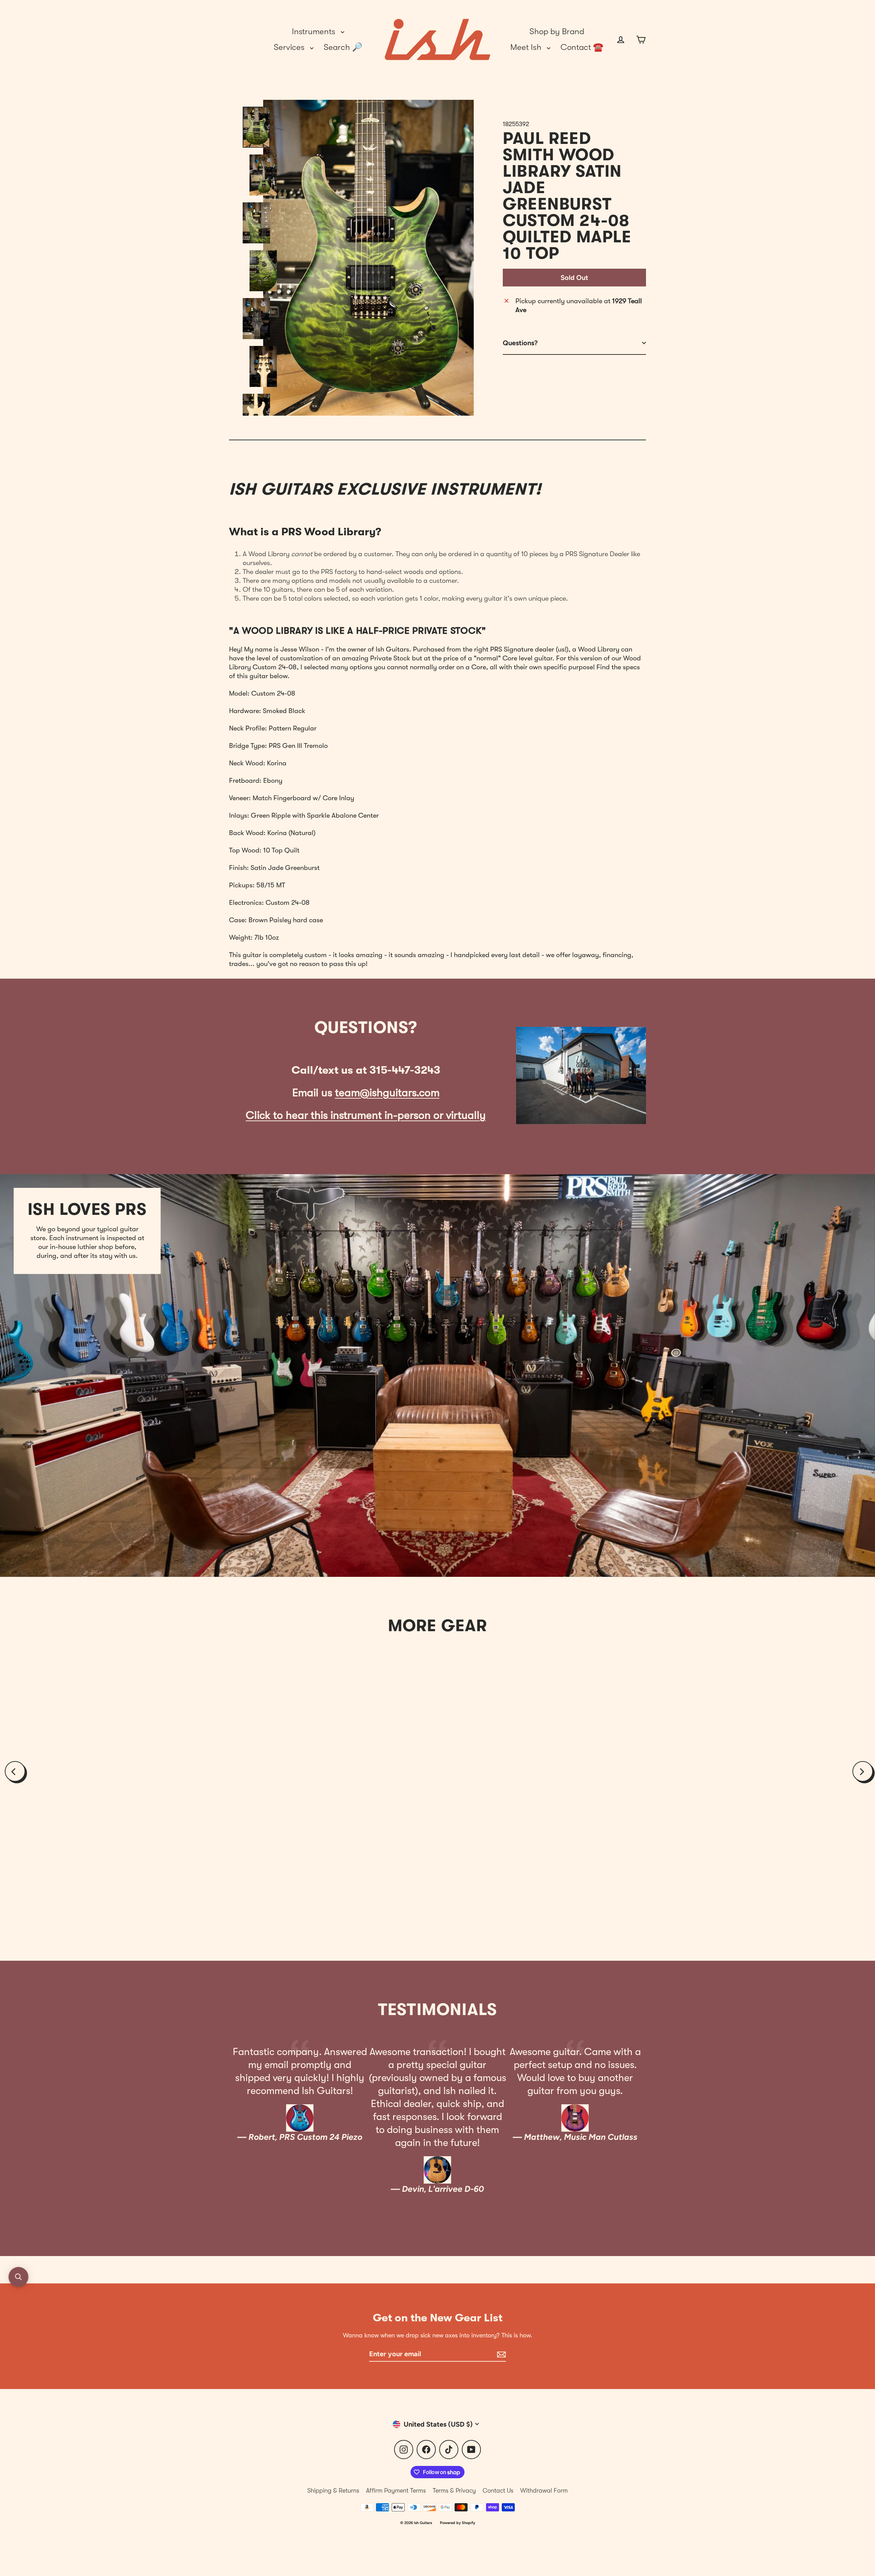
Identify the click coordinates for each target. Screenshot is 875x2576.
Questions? (520, 343)
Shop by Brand (557, 31)
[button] (18, 2277)
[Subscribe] (500, 2354)
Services (290, 47)
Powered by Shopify (457, 2523)
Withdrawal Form (544, 2491)
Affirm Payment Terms (396, 2491)
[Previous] (15, 1771)
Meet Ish (527, 47)
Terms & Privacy (454, 2491)
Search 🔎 (343, 47)
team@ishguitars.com (387, 1093)
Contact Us (498, 2491)
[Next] (863, 1771)
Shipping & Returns (333, 2491)
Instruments (315, 31)
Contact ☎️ (582, 47)
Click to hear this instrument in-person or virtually (366, 1115)
